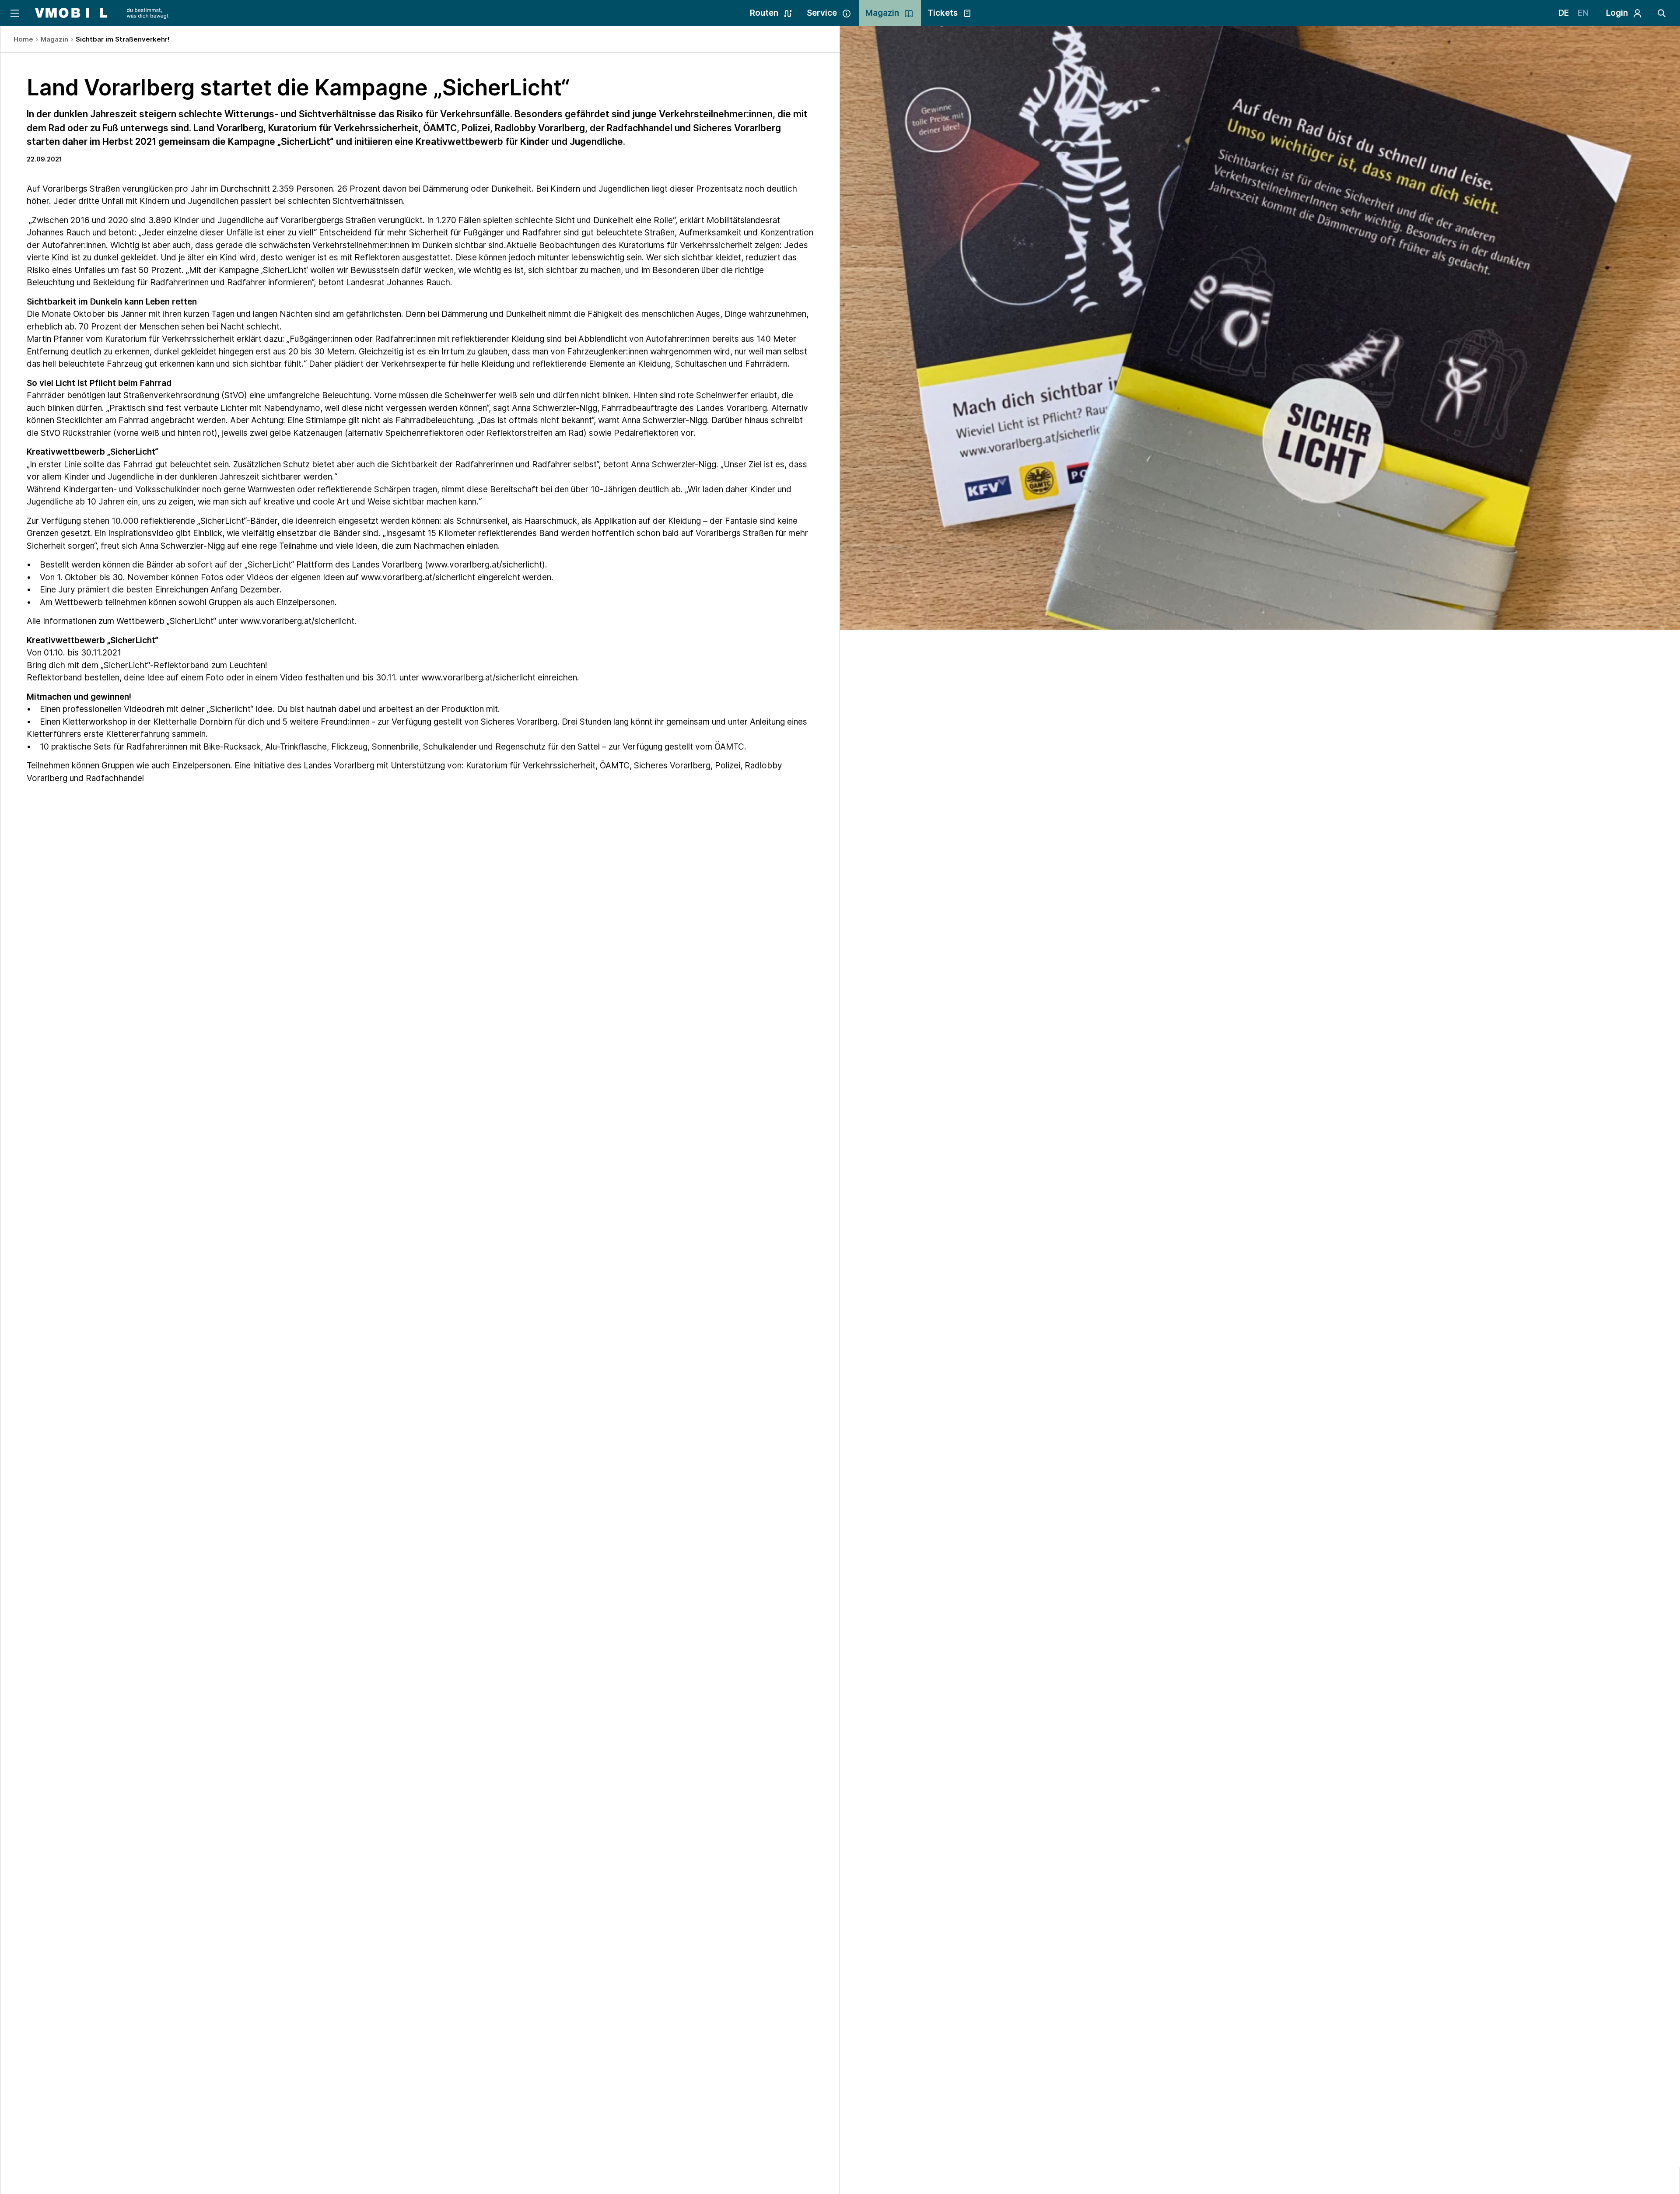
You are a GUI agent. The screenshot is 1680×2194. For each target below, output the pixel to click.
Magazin (54, 39)
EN (1583, 13)
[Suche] (1662, 13)
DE (1564, 13)
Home (23, 39)
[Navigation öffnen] (14, 13)
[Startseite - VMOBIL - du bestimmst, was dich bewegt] (102, 13)
